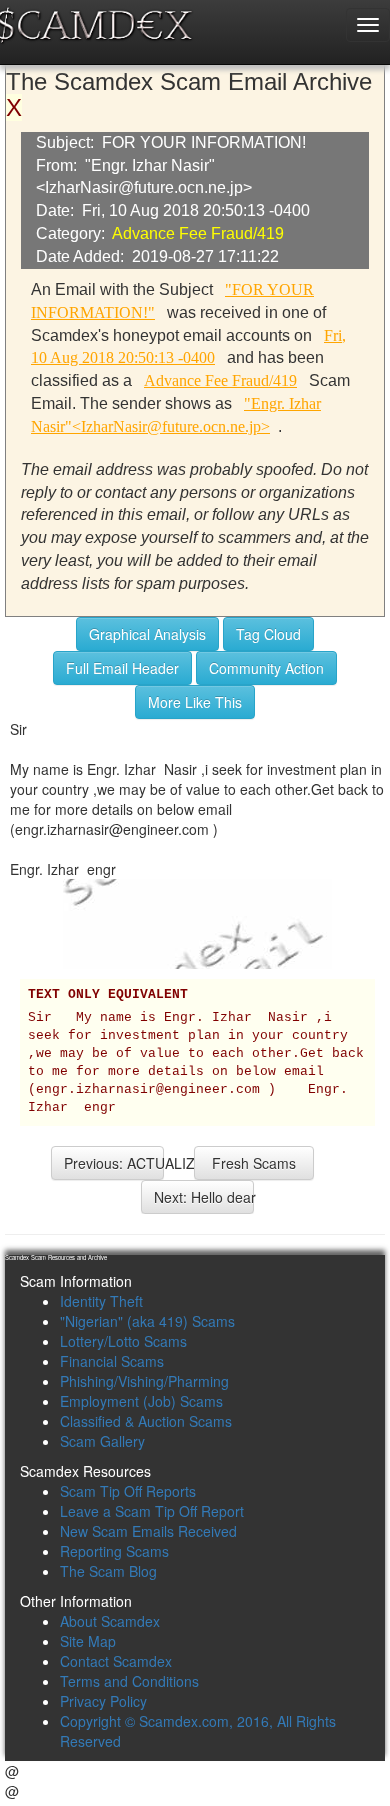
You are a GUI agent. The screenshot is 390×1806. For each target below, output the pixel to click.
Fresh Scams (254, 1163)
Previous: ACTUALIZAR (114, 1163)
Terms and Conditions (129, 1681)
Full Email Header (122, 668)
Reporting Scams (114, 1551)
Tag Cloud (268, 634)
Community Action (266, 668)
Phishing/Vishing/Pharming (144, 1381)
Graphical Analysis (147, 634)
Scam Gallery (102, 1441)
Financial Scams (112, 1361)
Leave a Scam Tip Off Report (152, 1511)
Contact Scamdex (116, 1661)
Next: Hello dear (204, 1197)
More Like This (195, 702)
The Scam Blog (108, 1571)
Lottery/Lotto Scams (123, 1341)
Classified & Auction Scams (146, 1421)
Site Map (88, 1641)
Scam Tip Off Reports (128, 1491)
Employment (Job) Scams (141, 1401)
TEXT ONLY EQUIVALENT (108, 995)
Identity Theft (101, 1301)
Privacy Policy (103, 1701)
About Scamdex (110, 1621)
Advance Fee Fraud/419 (198, 233)
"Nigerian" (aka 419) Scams (147, 1321)
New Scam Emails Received (148, 1531)
